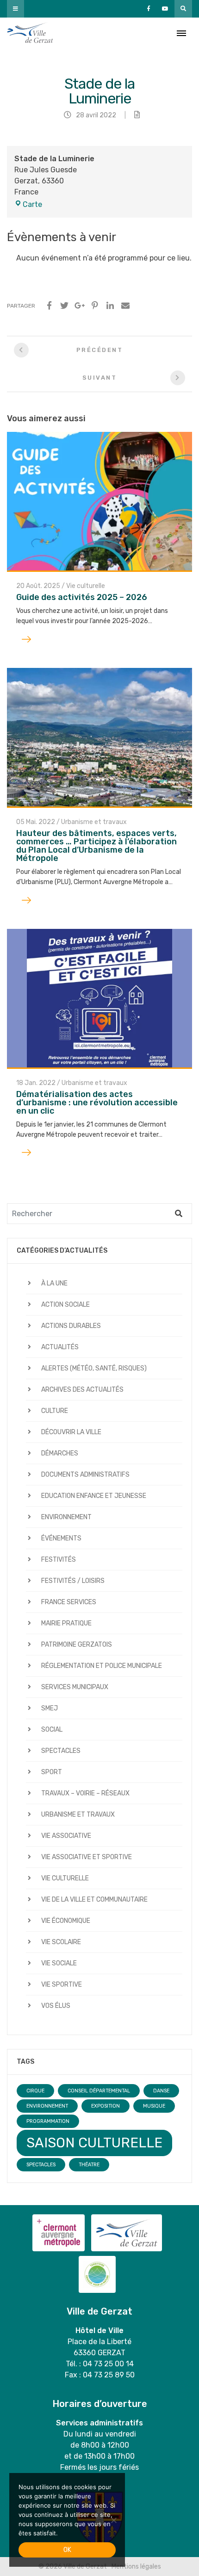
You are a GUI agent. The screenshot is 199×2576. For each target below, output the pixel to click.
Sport (52, 1772)
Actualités (60, 1347)
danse (161, 2091)
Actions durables (71, 1326)
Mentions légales (136, 2567)
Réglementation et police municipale (102, 1666)
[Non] (113, 2520)
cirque (35, 2091)
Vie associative (66, 1836)
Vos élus (56, 2006)
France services (69, 1602)
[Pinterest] (95, 306)
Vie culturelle (86, 586)
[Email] (125, 306)
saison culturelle (94, 2143)
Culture (55, 1411)
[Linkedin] (110, 306)
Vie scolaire (61, 1942)
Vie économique (66, 1921)
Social (52, 1730)
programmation (48, 2121)
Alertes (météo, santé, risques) (94, 1368)
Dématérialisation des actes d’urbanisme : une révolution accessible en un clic (97, 1103)
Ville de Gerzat (30, 33)
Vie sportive (62, 1985)
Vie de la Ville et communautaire (94, 1900)
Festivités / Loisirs (73, 1581)
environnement (47, 2106)
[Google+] (80, 306)
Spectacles (61, 1751)
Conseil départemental (99, 2091)
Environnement (66, 1517)
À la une (54, 1283)
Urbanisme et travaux (94, 822)
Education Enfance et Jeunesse (94, 1496)
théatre (89, 2165)
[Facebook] (49, 306)
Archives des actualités (82, 1390)
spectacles (41, 2165)
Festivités (59, 1560)
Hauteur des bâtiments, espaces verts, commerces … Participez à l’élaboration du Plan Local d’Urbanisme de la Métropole (96, 846)
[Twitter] (64, 306)
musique (154, 2106)
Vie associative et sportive (87, 1857)
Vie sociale (59, 1963)
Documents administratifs (85, 1475)
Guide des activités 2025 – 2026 (82, 597)
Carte (32, 204)
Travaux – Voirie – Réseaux (85, 1793)
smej (50, 1708)
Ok (67, 2550)
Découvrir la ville (71, 1432)
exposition (106, 2106)
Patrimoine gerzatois (77, 1645)
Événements (61, 1538)
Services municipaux (75, 1687)
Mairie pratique (66, 1623)
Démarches (60, 1453)
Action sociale (65, 1305)
